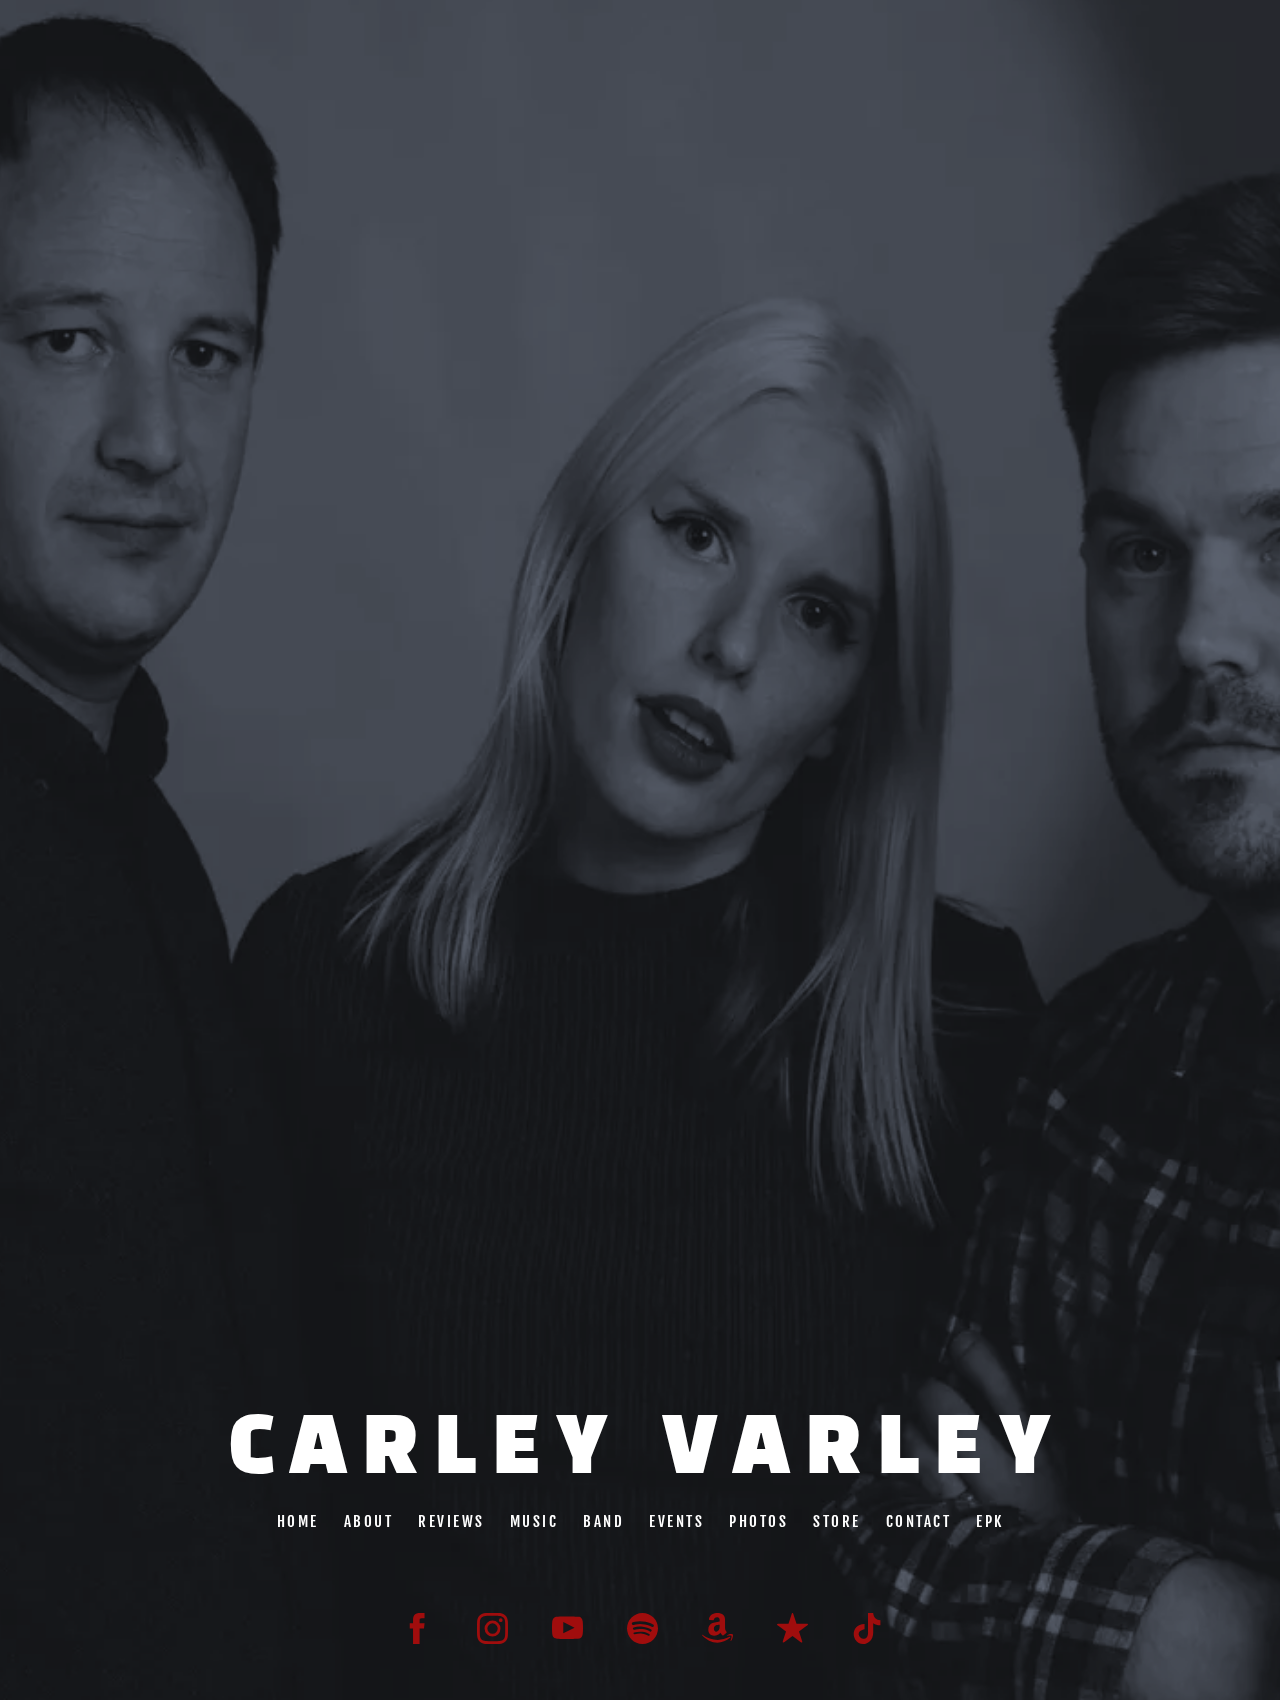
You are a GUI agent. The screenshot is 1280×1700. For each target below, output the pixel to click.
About (368, 1520)
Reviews (451, 1520)
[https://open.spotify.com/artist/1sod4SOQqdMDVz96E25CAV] (642, 1628)
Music (533, 1520)
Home (297, 1520)
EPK (990, 1520)
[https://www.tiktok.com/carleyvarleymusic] (867, 1628)
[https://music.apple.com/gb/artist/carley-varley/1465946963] (792, 1628)
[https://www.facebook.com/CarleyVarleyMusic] (417, 1628)
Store (837, 1520)
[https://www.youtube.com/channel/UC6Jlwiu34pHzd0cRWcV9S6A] (567, 1628)
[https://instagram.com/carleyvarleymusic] (492, 1628)
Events (676, 1520)
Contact (918, 1520)
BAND (603, 1520)
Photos (758, 1520)
